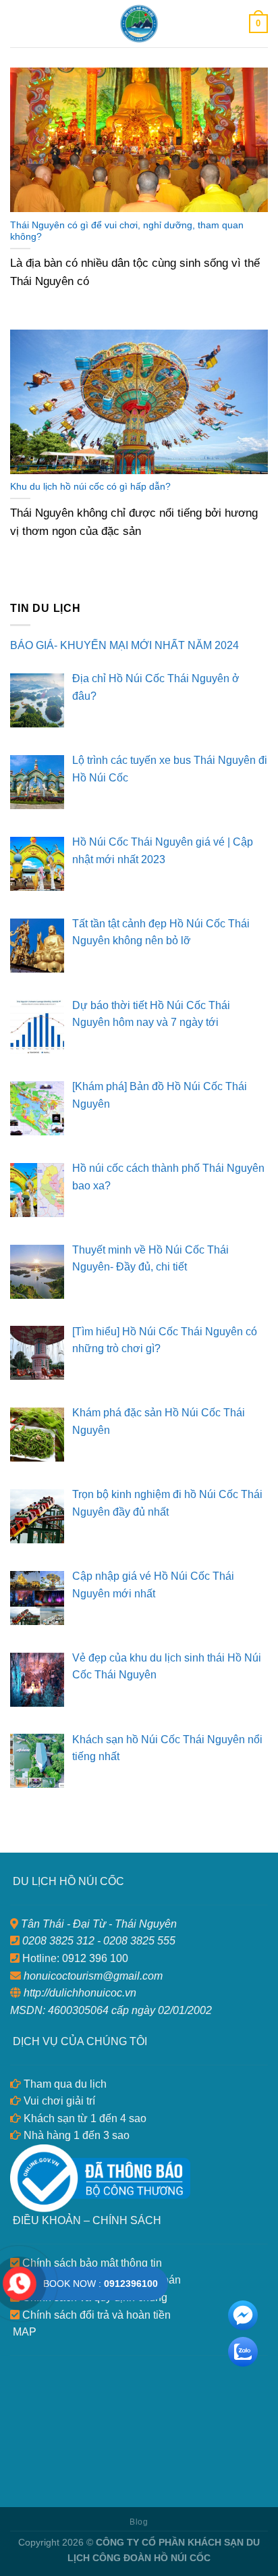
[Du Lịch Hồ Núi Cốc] (139, 24)
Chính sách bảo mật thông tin (91, 2263)
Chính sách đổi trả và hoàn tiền (95, 2315)
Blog (139, 2522)
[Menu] (18, 23)
